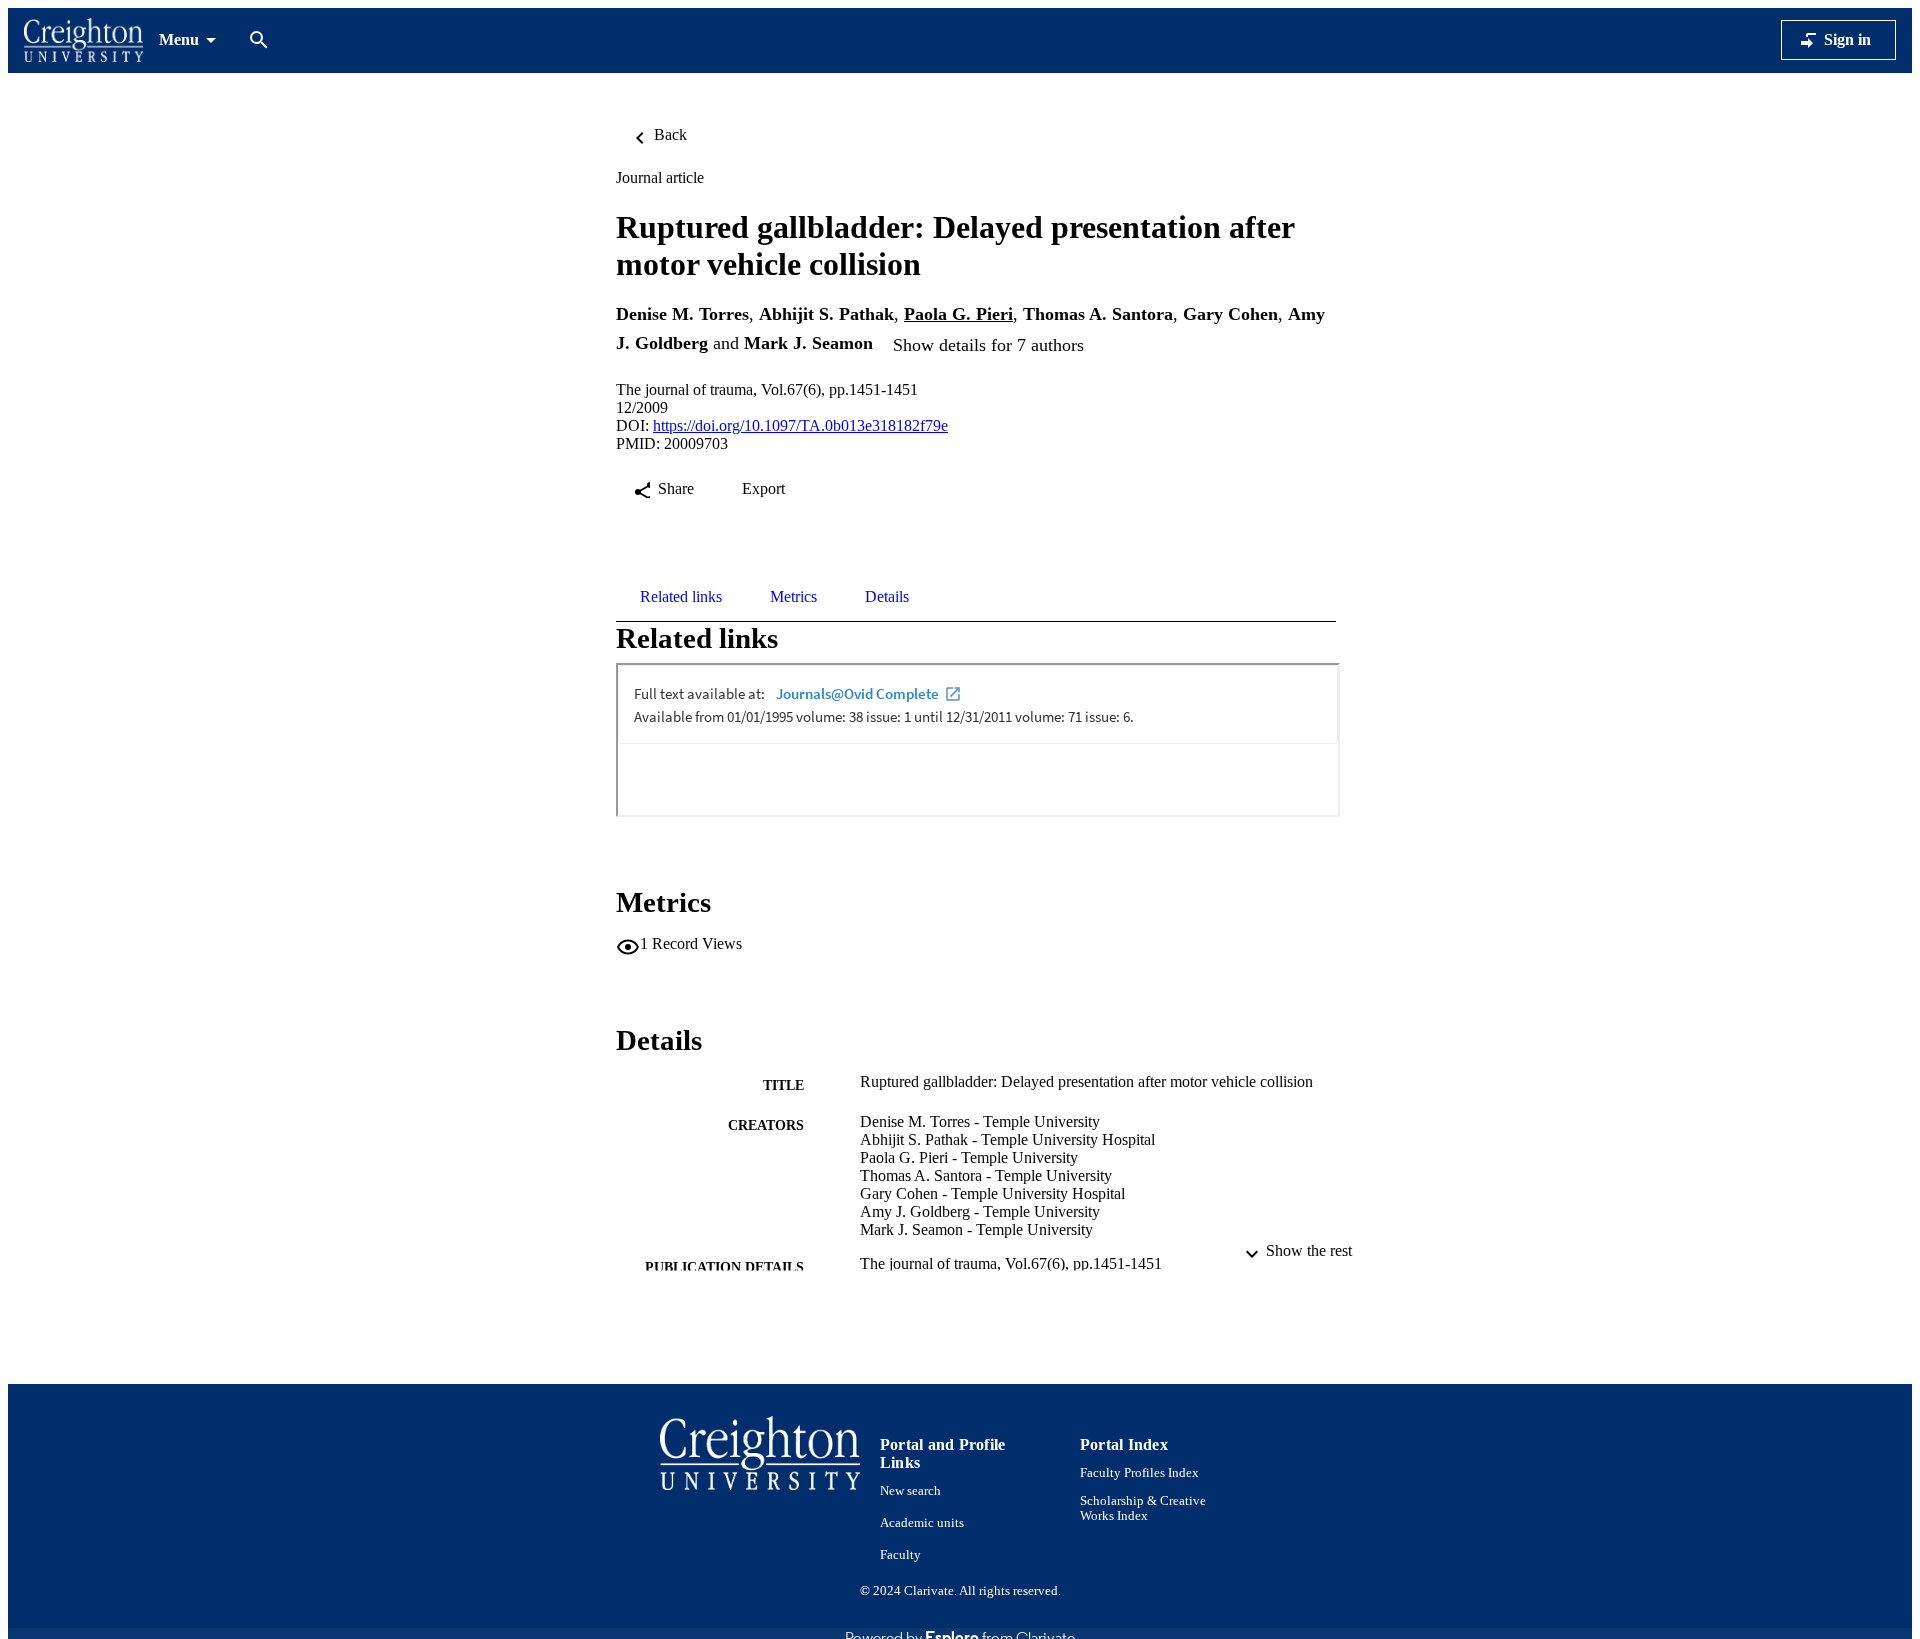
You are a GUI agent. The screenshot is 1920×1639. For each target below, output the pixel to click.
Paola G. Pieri (958, 314)
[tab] (681, 597)
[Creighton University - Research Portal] (83, 40)
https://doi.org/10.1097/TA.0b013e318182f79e (800, 425)
